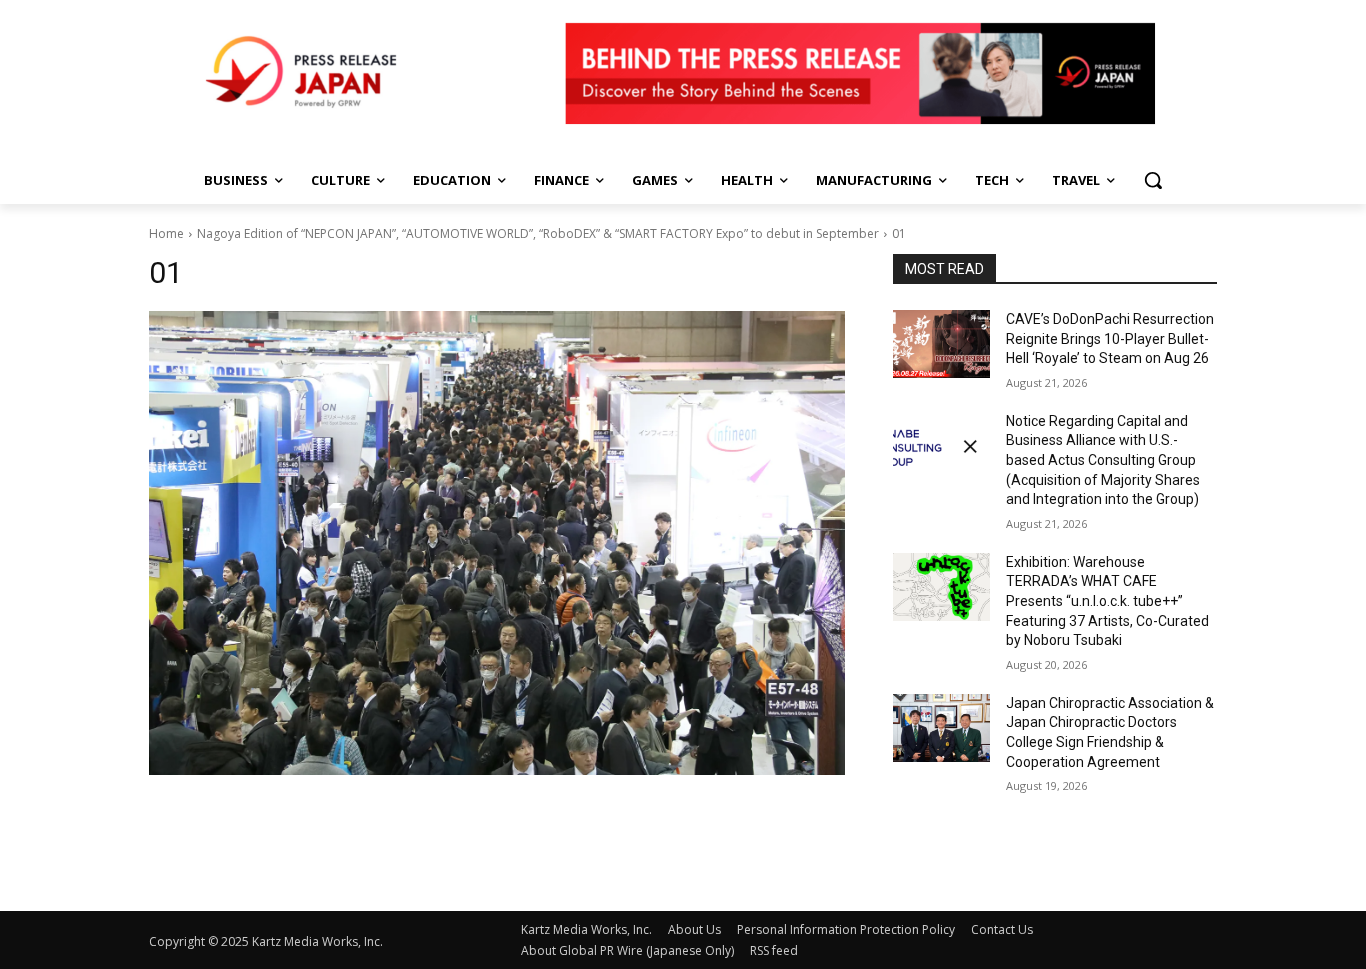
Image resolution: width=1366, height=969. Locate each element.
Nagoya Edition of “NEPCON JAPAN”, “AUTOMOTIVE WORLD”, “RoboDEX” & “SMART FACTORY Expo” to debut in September (538, 233)
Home (166, 233)
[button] (1153, 180)
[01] (497, 543)
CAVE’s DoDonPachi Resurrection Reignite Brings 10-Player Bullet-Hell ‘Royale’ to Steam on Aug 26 (1110, 338)
